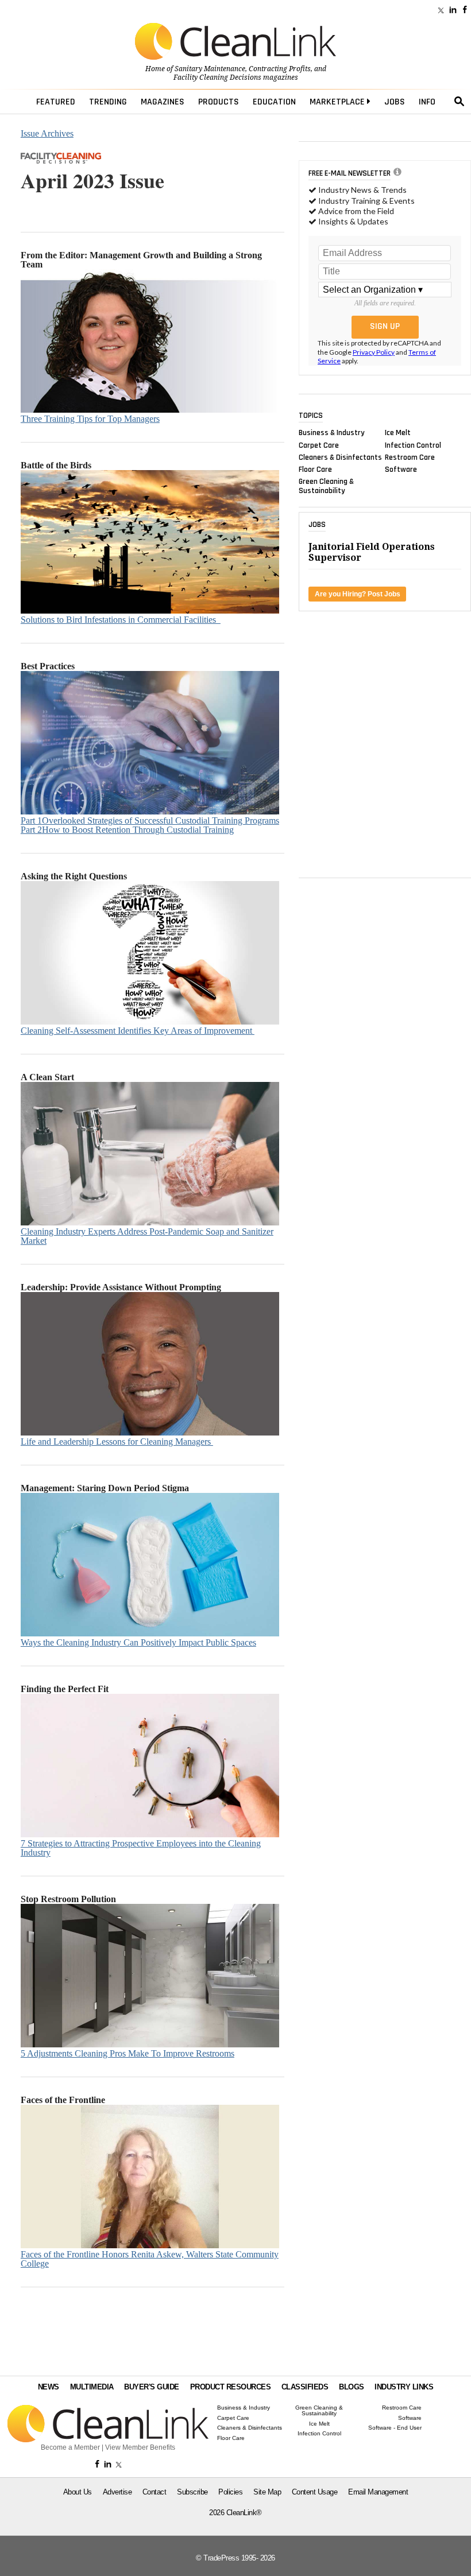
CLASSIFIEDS (305, 2387)
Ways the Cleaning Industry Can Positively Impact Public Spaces (138, 1642)
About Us (78, 2492)
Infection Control (413, 445)
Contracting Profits (280, 69)
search (460, 102)
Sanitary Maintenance (210, 69)
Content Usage (315, 2492)
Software (401, 470)
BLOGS (352, 2387)
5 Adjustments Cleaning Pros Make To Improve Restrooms (128, 2053)
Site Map (267, 2492)
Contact (155, 2492)
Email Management (378, 2492)
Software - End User (395, 2428)
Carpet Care (319, 445)
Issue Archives (47, 133)
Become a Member (70, 2447)
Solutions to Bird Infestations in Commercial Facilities (121, 620)
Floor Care (315, 470)
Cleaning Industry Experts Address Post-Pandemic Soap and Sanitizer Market (147, 1236)
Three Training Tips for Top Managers (90, 419)
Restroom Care (410, 457)
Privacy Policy (374, 352)
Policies (230, 2492)
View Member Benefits (140, 2447)
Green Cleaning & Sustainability (326, 486)
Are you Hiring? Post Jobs (358, 594)
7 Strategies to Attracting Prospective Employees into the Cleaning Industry (141, 1848)
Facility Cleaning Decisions (217, 77)
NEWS (49, 2387)
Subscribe (192, 2492)
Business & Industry (332, 433)
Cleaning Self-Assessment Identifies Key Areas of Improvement (138, 1031)
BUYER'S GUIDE (152, 2387)
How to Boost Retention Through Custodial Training (127, 830)
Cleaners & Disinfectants (340, 457)
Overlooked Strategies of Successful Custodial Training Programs (150, 820)
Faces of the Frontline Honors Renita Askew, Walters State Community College (150, 2259)
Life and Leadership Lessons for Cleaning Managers (117, 1442)
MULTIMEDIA (92, 2387)
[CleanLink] (235, 42)
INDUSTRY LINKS (404, 2387)
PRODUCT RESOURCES (231, 2387)
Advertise (117, 2492)
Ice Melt (398, 433)
